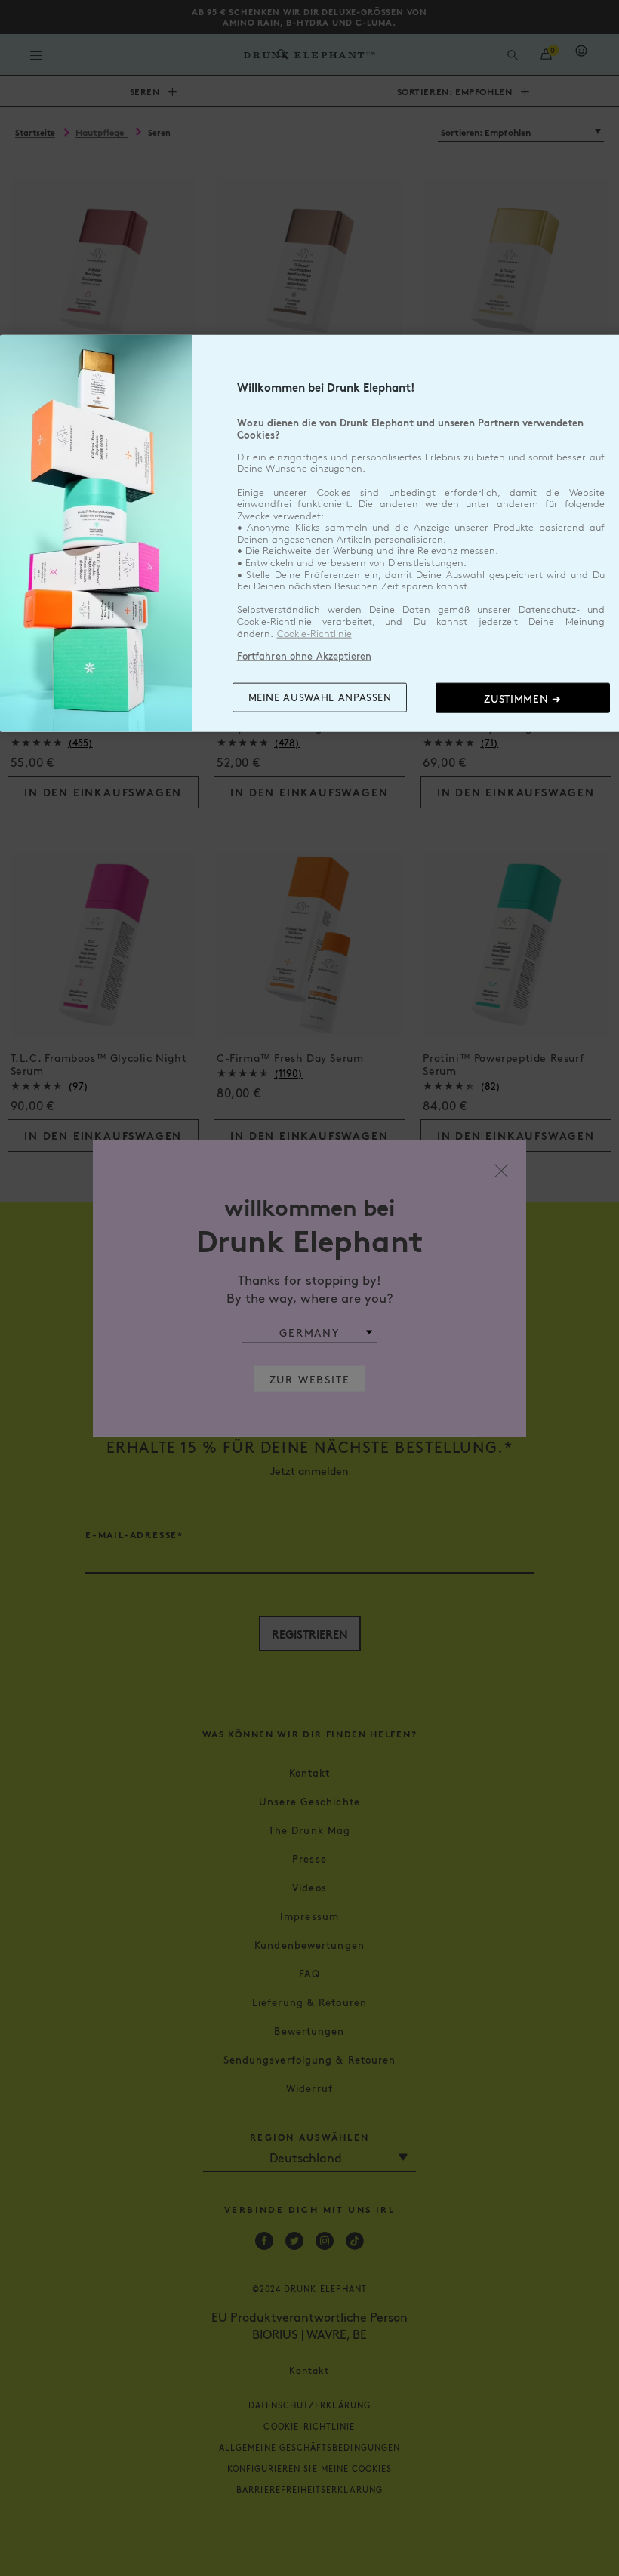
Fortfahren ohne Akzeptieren (305, 656)
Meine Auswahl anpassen (320, 697)
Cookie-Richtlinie (314, 633)
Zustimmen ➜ (523, 697)
